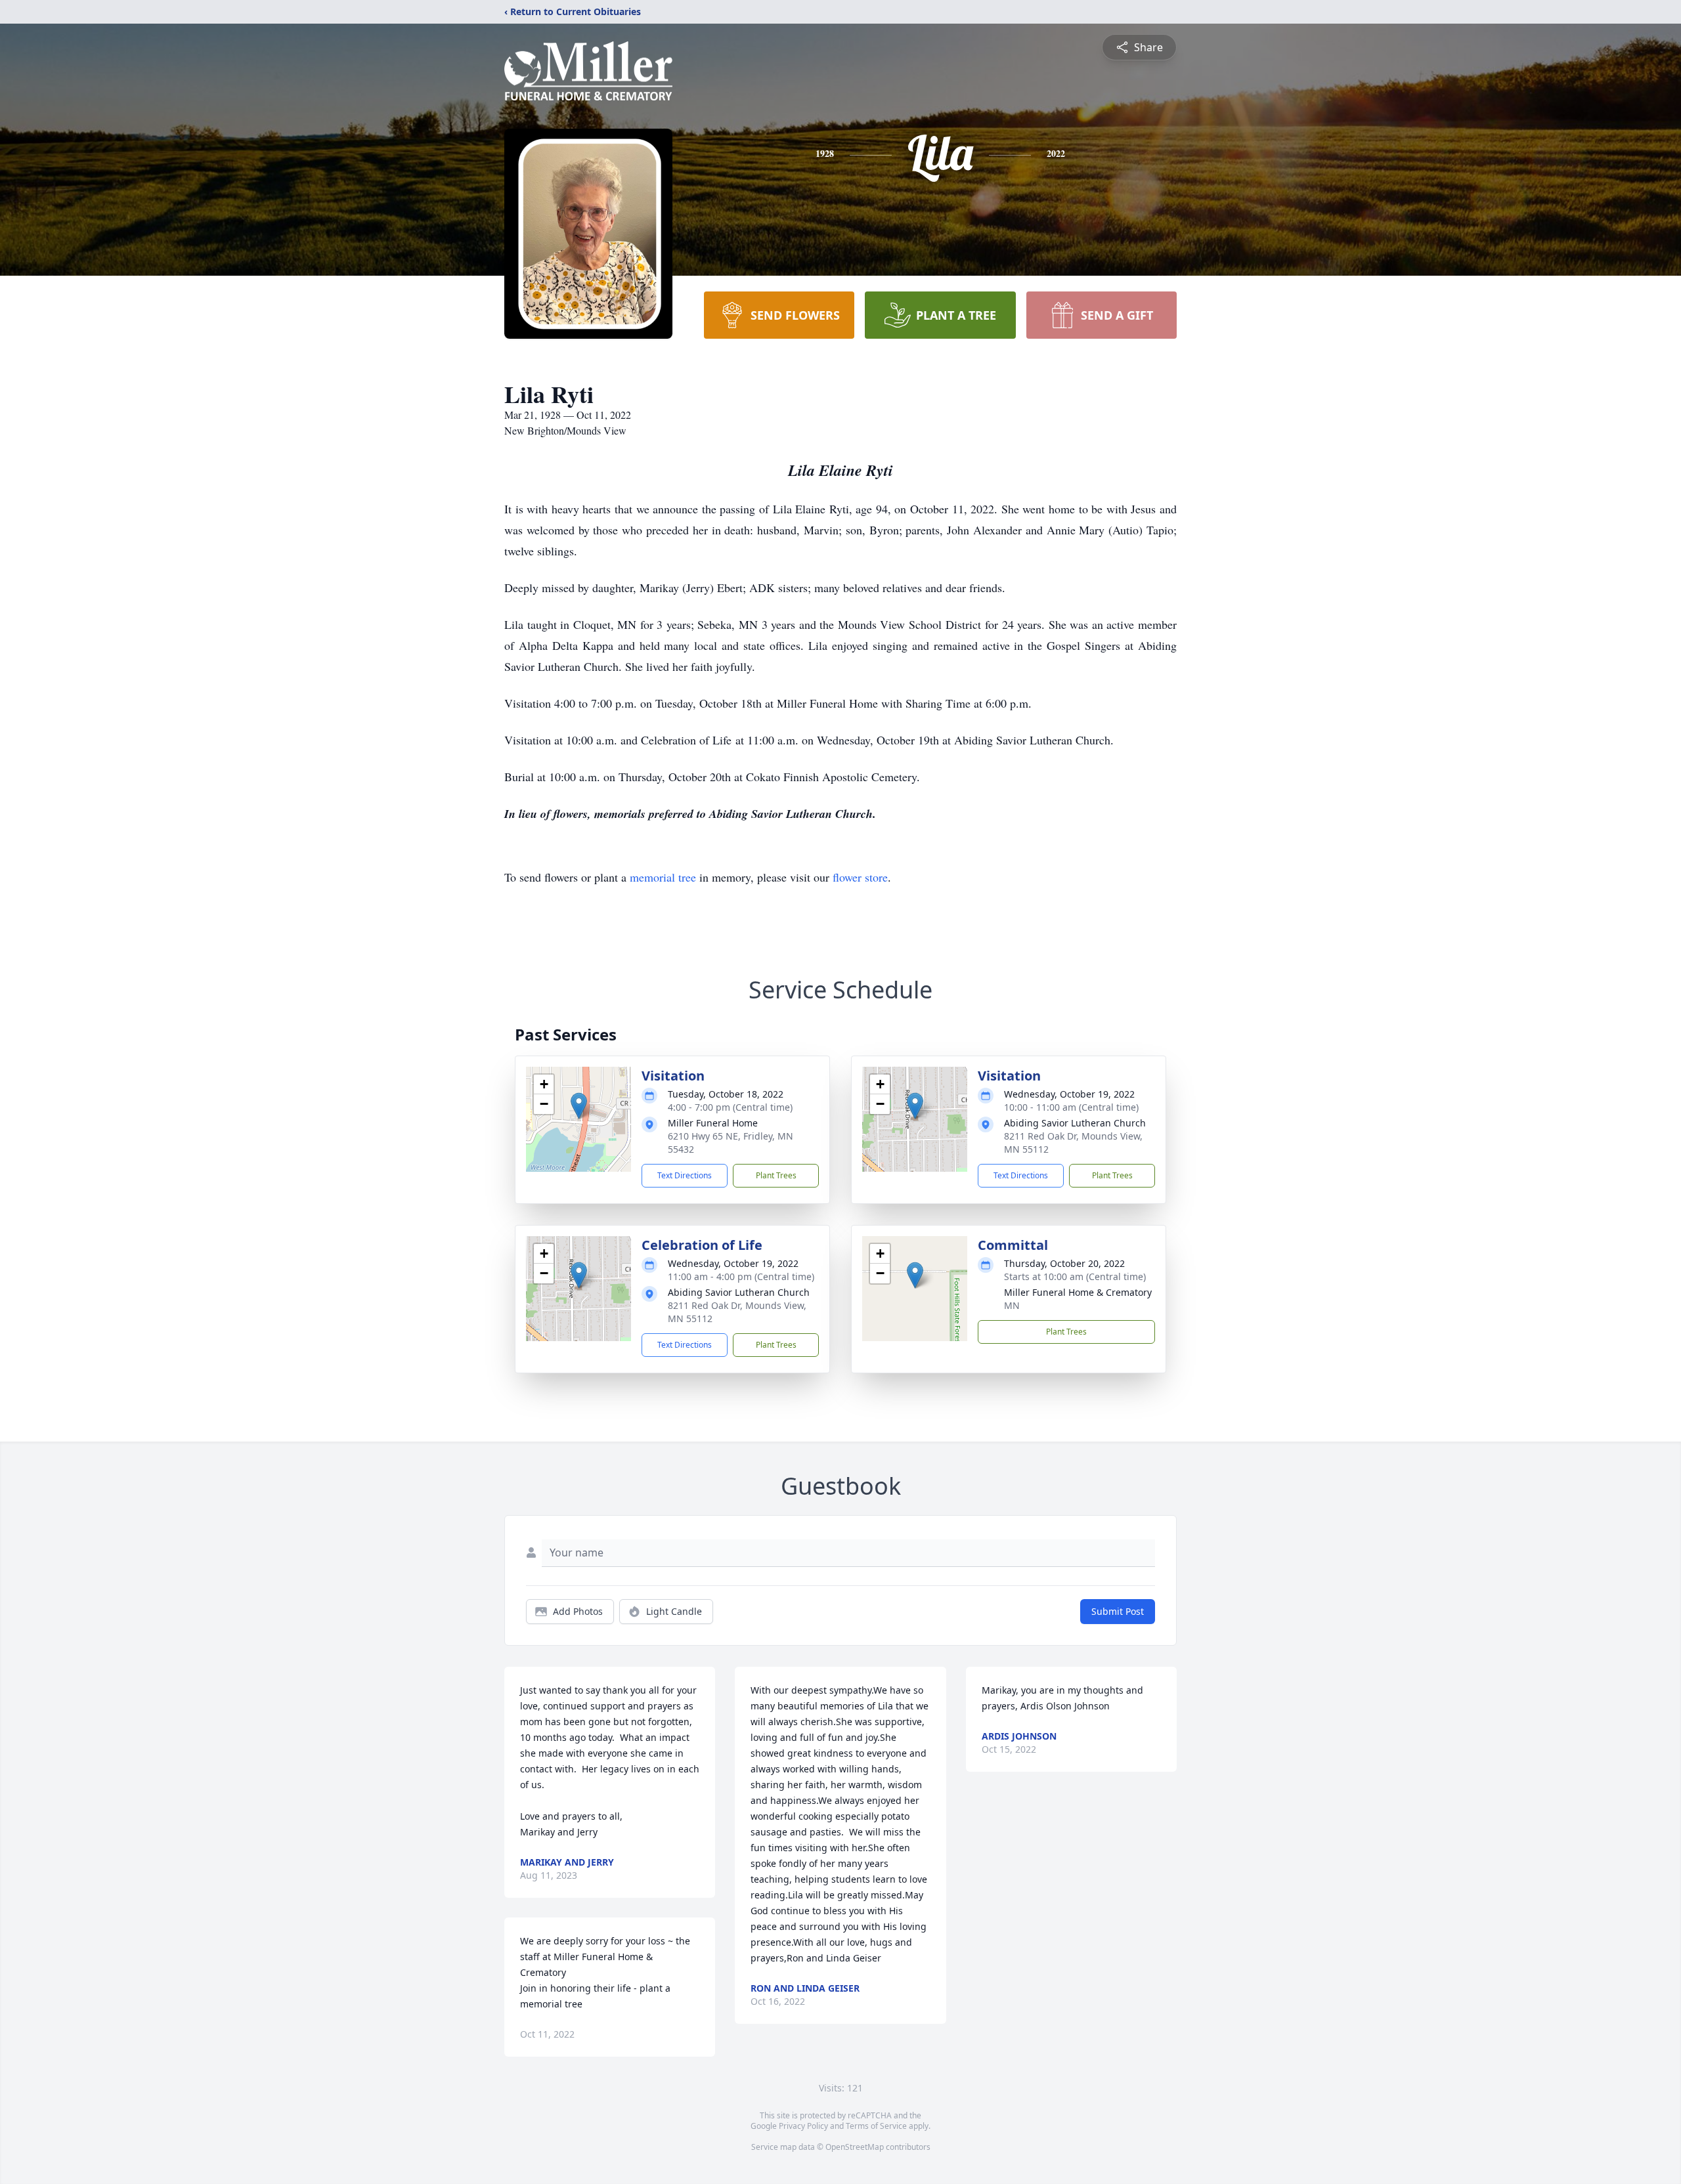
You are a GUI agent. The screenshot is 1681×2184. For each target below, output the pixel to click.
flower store (860, 877)
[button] (579, 1106)
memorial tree (663, 877)
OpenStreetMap (855, 2147)
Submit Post (1118, 1611)
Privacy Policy (803, 2126)
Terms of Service (876, 2126)
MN (1012, 1305)
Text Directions (685, 1175)
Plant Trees (776, 1175)
